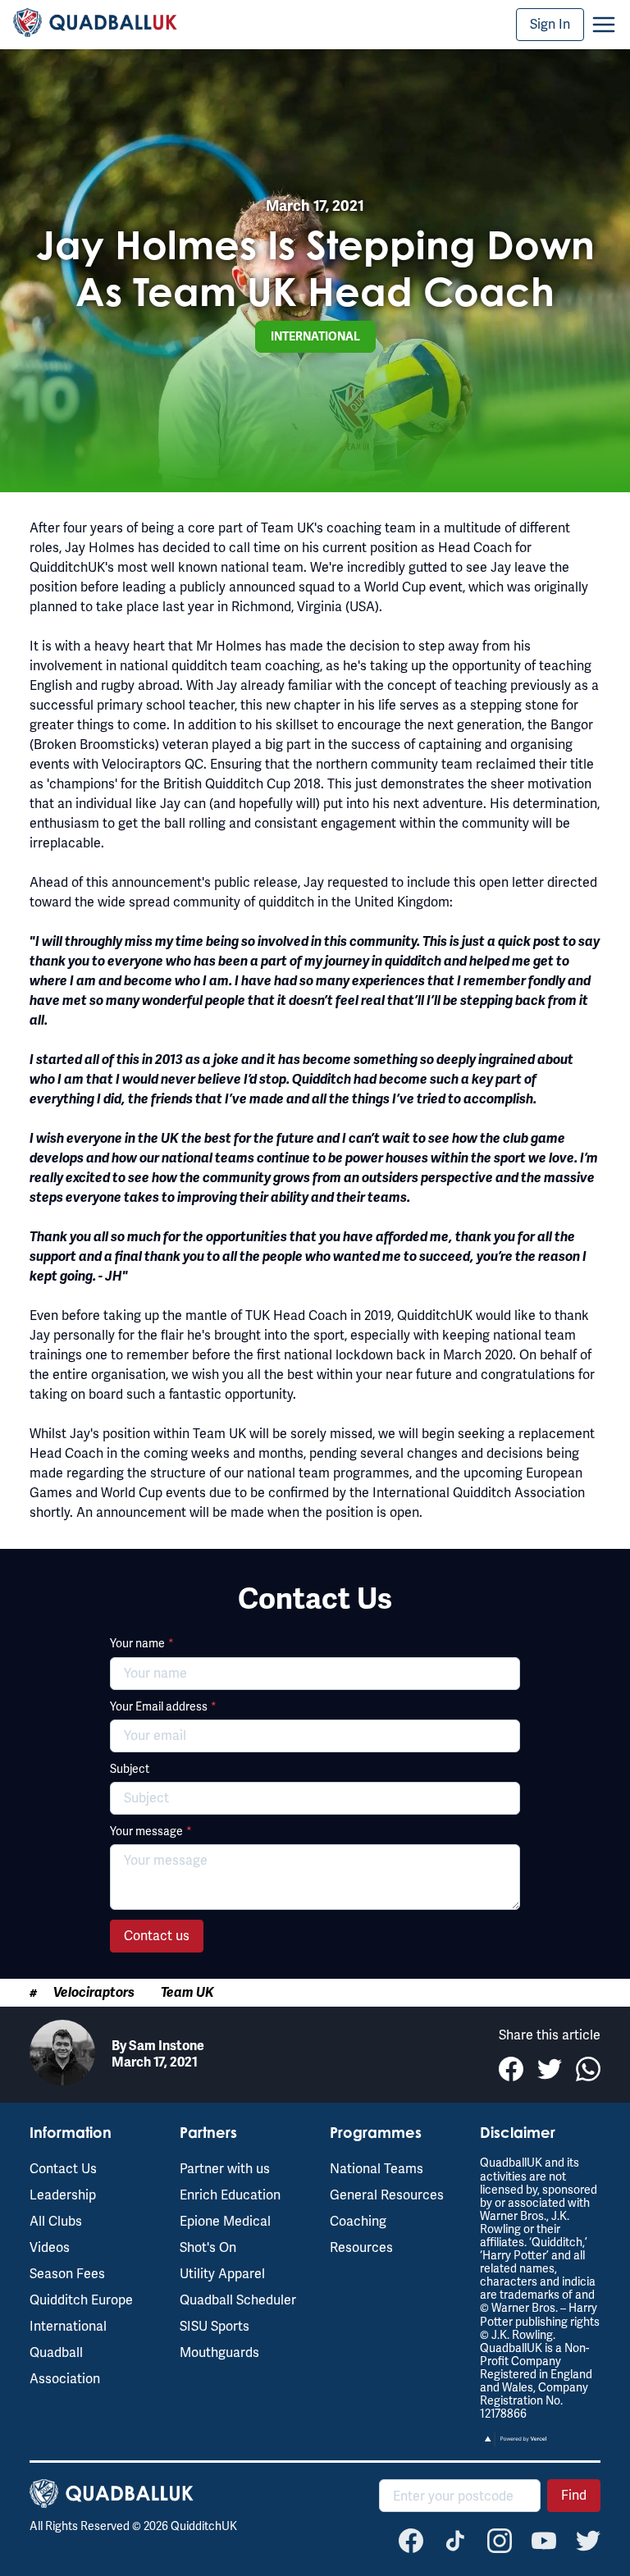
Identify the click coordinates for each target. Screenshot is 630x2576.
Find (574, 2495)
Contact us (157, 1936)
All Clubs (56, 2221)
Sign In (550, 24)
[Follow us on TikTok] (455, 2541)
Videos (50, 2247)
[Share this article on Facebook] (511, 2069)
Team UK (187, 1993)
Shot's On (208, 2247)
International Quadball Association (68, 2352)
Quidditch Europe (81, 2300)
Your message (151, 1831)
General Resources (387, 2195)
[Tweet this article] (550, 2069)
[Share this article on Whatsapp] (588, 2069)
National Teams (377, 2169)
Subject (130, 1769)
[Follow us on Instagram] (500, 2541)
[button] (604, 25)
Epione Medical (225, 2221)
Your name (142, 1643)
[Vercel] (516, 2443)
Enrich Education (230, 2195)
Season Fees (67, 2274)
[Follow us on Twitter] (588, 2541)
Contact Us (63, 2169)
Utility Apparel (222, 2274)
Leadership (63, 2195)
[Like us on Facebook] (411, 2541)
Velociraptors (94, 1993)
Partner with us (225, 2169)
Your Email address (163, 1706)
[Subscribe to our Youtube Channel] (544, 2541)
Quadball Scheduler (238, 2300)
